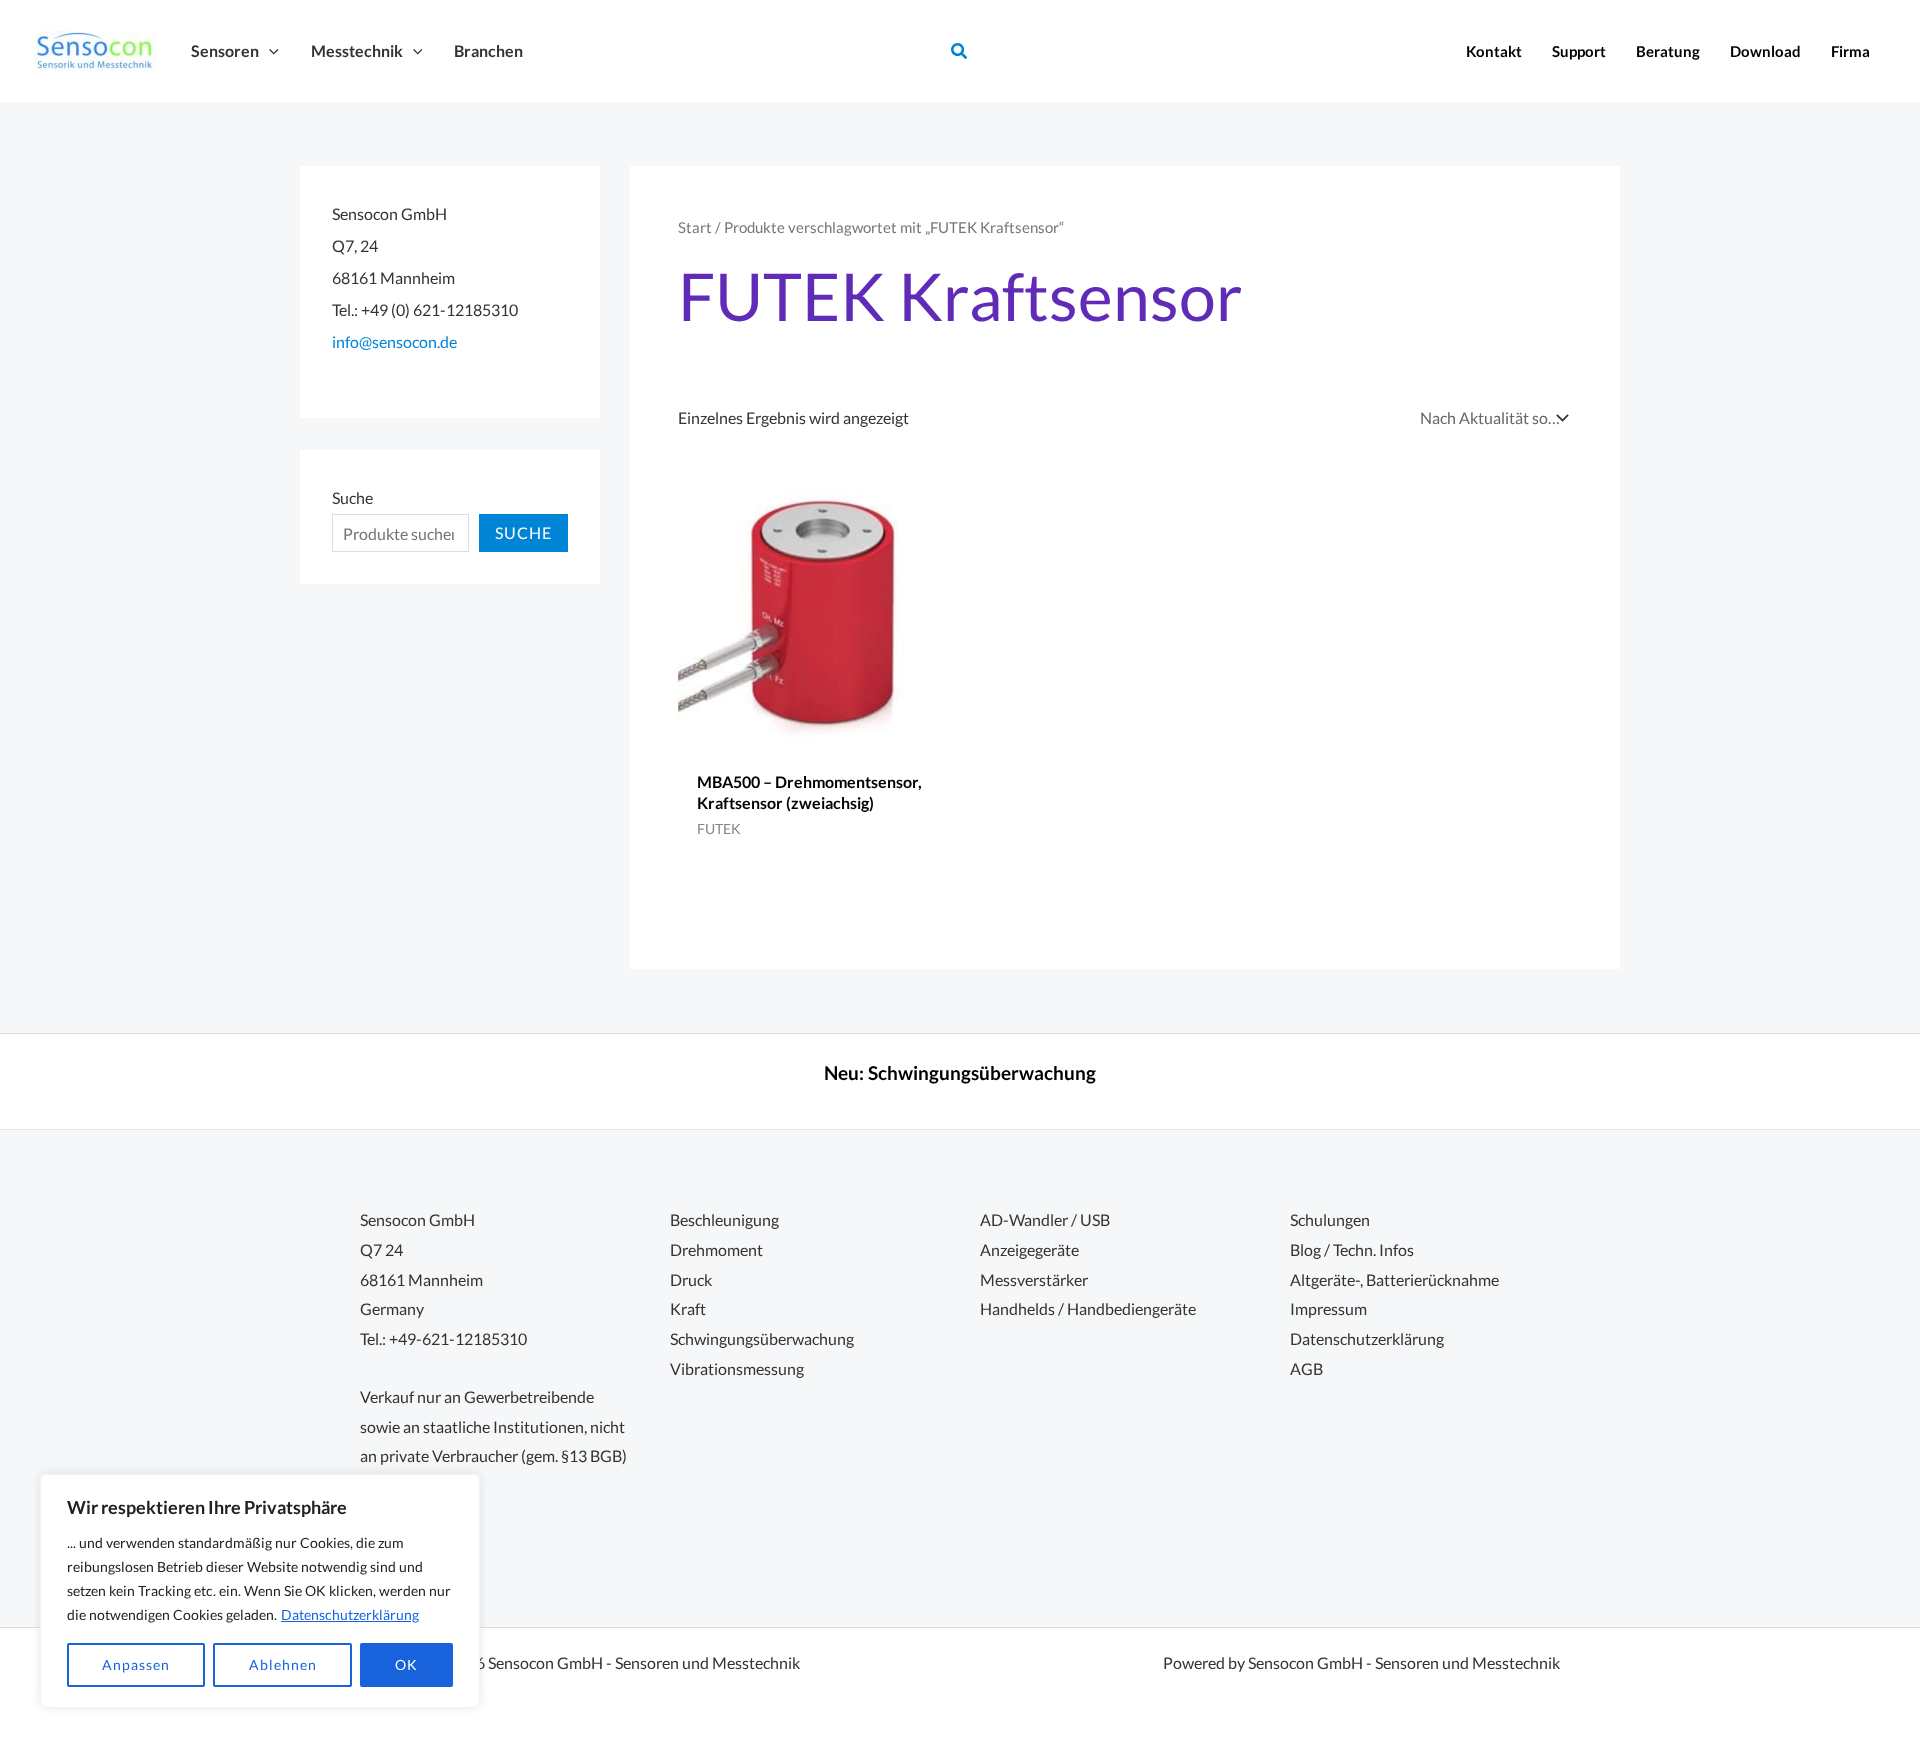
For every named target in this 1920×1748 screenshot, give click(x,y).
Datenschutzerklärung (350, 1614)
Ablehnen (283, 1664)
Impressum (1328, 1308)
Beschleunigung (724, 1219)
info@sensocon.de (394, 341)
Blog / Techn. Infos (1352, 1249)
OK (406, 1664)
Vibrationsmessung (737, 1368)
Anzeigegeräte (1029, 1249)
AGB (1306, 1368)
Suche (352, 497)
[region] (260, 1591)
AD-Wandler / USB (1045, 1219)
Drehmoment (716, 1249)
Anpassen (136, 1664)
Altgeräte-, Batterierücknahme (1394, 1279)
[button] (269, 50)
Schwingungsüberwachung (982, 1073)
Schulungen (1330, 1219)
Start (695, 227)
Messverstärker (1034, 1279)
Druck (691, 1279)
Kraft (688, 1308)
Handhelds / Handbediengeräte (1088, 1308)
